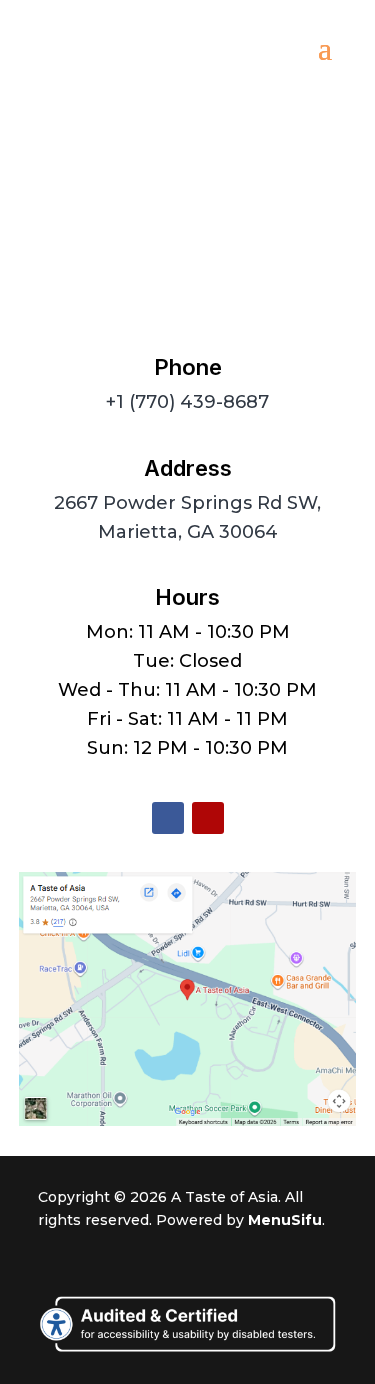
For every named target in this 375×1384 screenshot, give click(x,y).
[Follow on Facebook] (168, 818)
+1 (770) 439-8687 (187, 402)
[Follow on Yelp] (208, 818)
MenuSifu (285, 1220)
